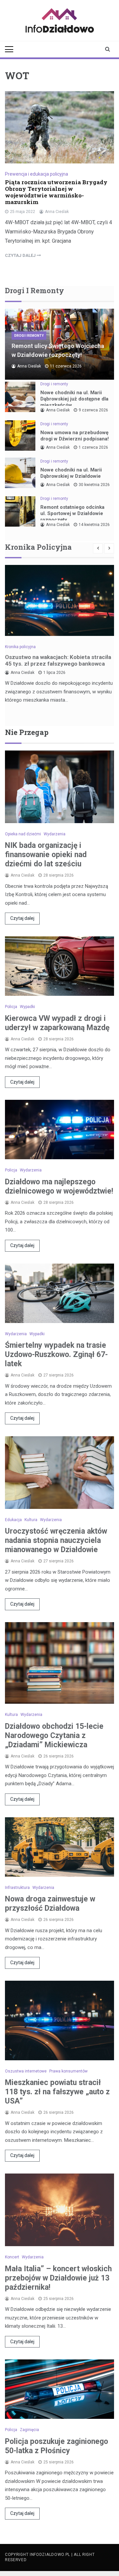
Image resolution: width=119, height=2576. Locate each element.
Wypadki (27, 1007)
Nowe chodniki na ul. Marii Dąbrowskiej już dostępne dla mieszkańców (74, 399)
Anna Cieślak (57, 212)
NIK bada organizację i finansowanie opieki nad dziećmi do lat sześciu (46, 855)
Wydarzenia (55, 834)
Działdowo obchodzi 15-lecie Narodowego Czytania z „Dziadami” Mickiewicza (54, 1736)
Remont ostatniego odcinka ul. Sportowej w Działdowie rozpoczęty (72, 513)
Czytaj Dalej (21, 255)
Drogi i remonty (29, 336)
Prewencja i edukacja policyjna (37, 174)
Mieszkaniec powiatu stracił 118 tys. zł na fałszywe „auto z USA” (57, 2092)
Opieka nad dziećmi (23, 834)
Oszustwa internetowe (26, 2071)
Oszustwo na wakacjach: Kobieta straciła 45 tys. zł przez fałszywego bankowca (58, 660)
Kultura (31, 1520)
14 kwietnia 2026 (94, 525)
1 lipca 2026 (54, 673)
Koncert (12, 2257)
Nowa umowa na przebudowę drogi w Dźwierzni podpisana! (75, 436)
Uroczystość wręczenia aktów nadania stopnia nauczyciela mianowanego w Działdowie (56, 1540)
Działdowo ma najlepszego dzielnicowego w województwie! (59, 1186)
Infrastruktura (17, 1888)
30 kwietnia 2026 (94, 485)
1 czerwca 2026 (93, 447)
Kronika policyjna (20, 647)
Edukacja (13, 1520)
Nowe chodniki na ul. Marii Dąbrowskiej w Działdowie (71, 473)
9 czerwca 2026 (93, 410)
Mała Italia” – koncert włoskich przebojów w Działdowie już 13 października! (58, 2278)
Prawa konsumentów (68, 2071)
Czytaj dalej (22, 918)
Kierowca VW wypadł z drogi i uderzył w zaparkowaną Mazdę (57, 1023)
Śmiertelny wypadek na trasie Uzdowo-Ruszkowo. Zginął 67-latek (56, 1355)
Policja (11, 1007)
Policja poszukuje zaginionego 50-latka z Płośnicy (57, 2446)
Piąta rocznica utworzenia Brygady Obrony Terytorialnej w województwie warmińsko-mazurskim (56, 192)
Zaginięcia (29, 2430)
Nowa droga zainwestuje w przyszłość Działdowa (50, 1904)
